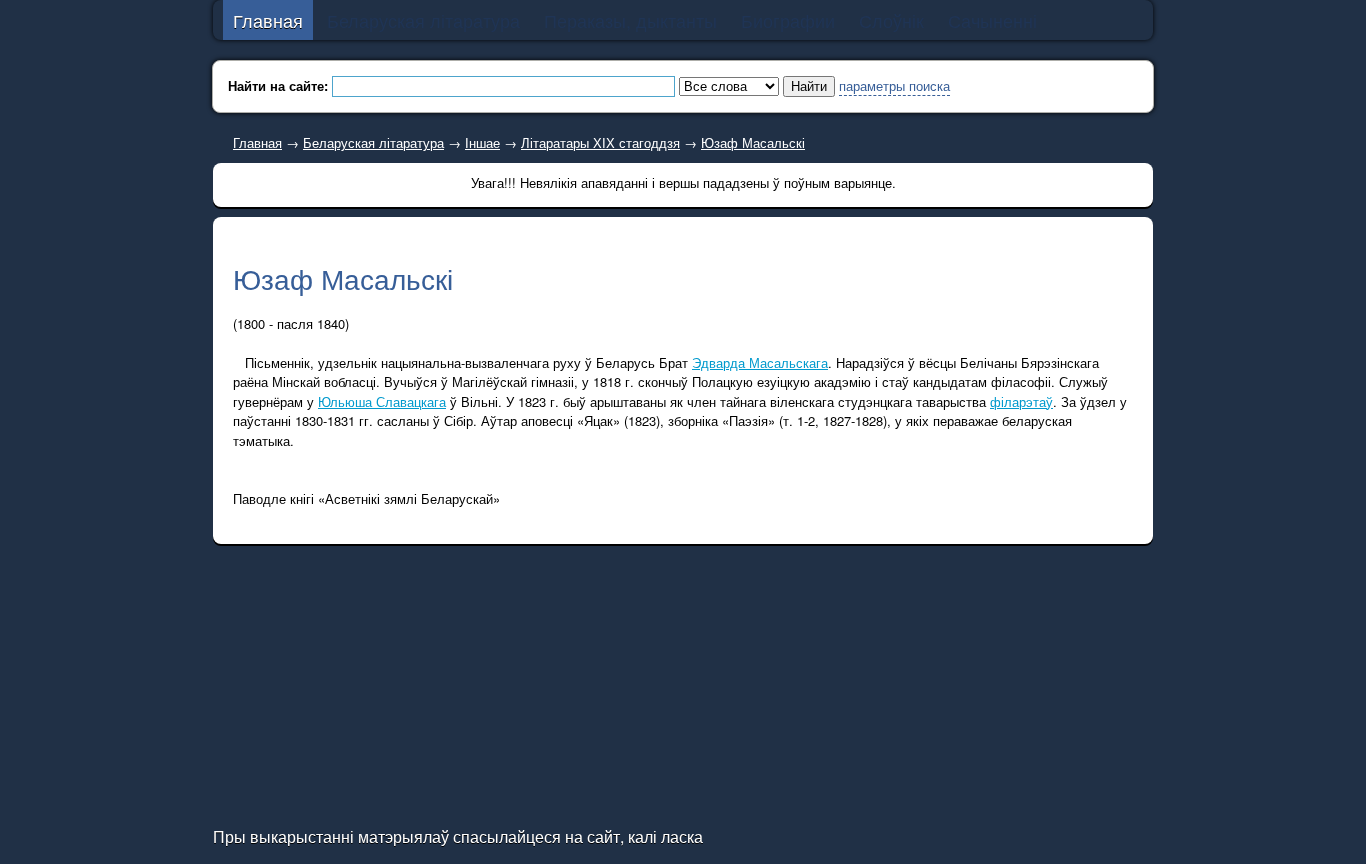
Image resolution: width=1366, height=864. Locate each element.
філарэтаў (1021, 401)
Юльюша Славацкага (382, 401)
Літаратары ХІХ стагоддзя (600, 142)
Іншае (482, 142)
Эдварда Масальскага (760, 362)
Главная (257, 142)
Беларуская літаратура (373, 142)
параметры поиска (894, 85)
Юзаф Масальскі (753, 142)
